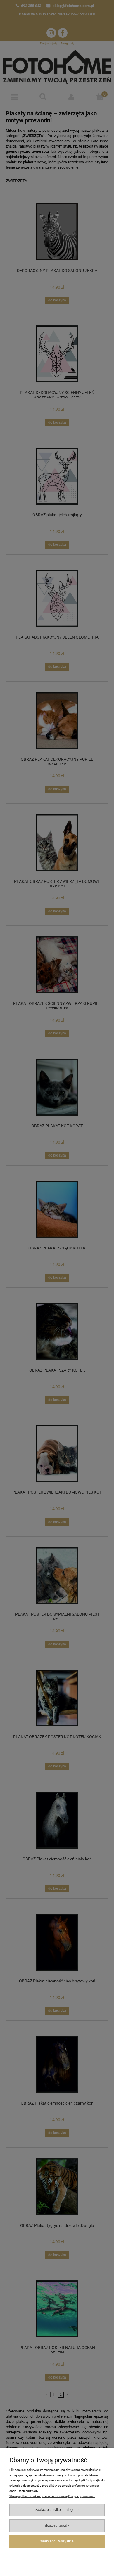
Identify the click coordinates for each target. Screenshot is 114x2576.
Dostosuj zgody (57, 2525)
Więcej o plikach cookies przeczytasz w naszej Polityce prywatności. (52, 2496)
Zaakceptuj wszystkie (57, 2541)
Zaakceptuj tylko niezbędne (57, 2510)
